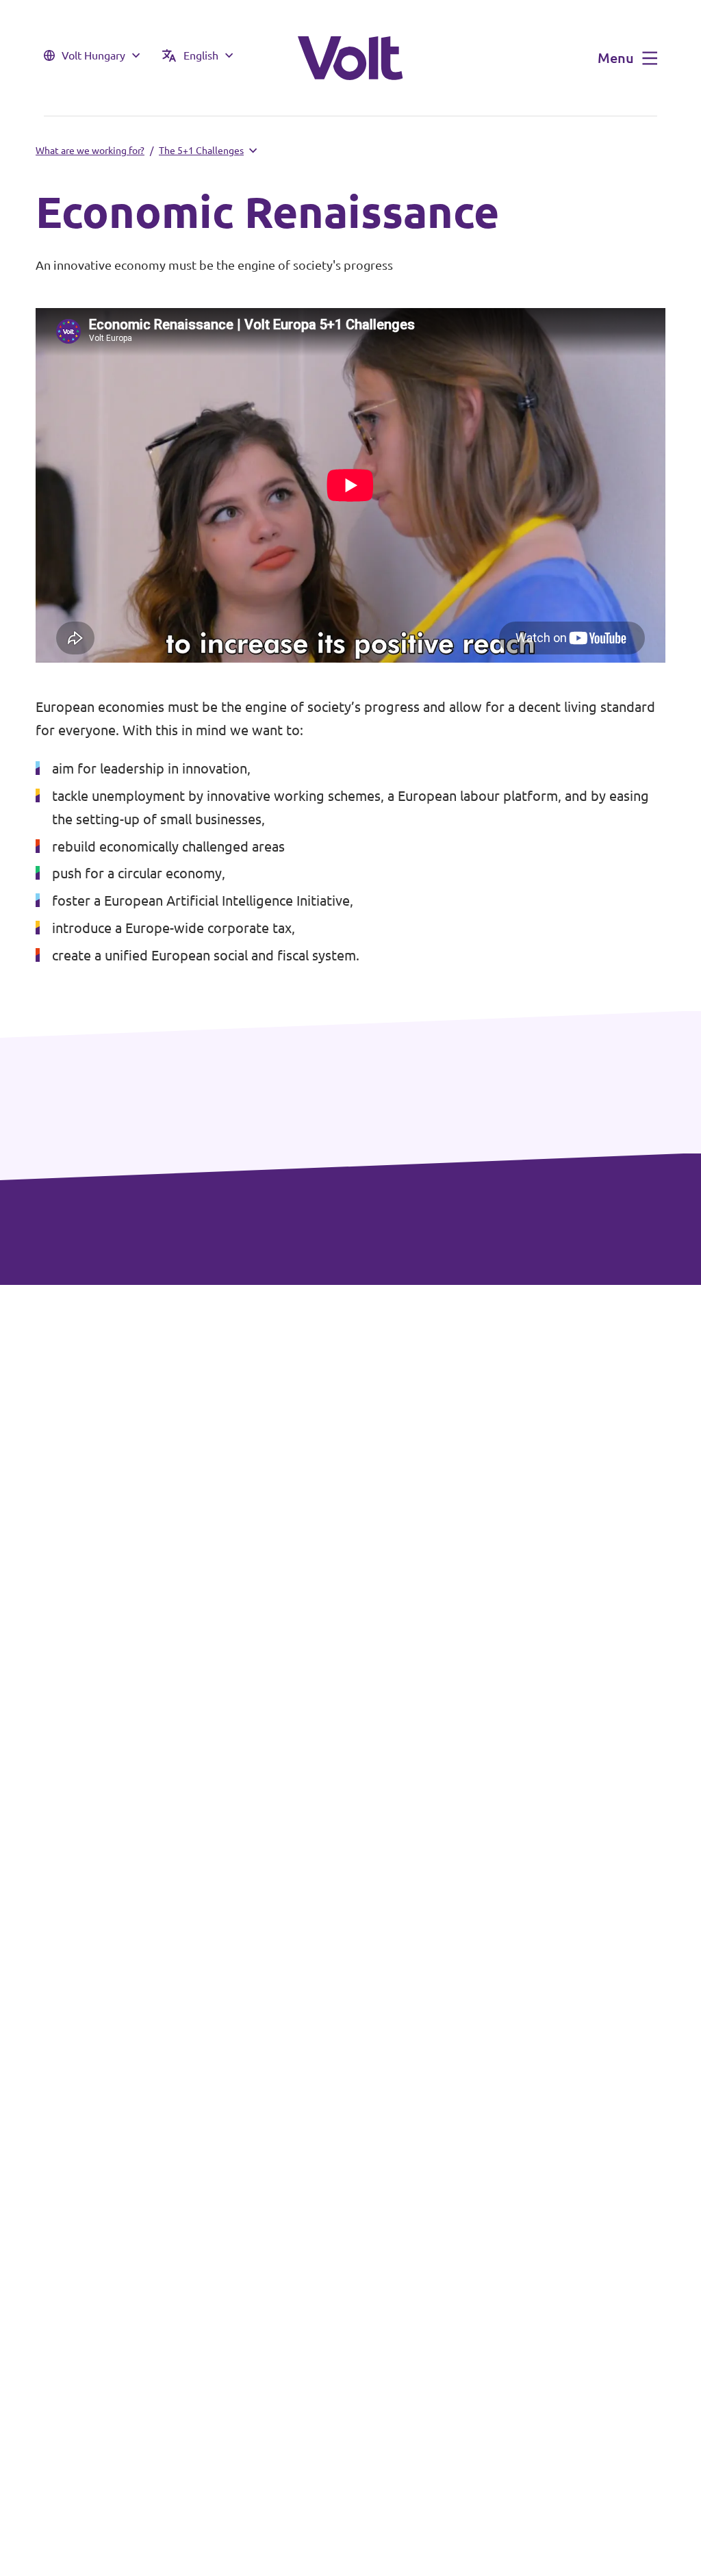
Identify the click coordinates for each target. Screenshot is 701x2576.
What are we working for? (90, 151)
